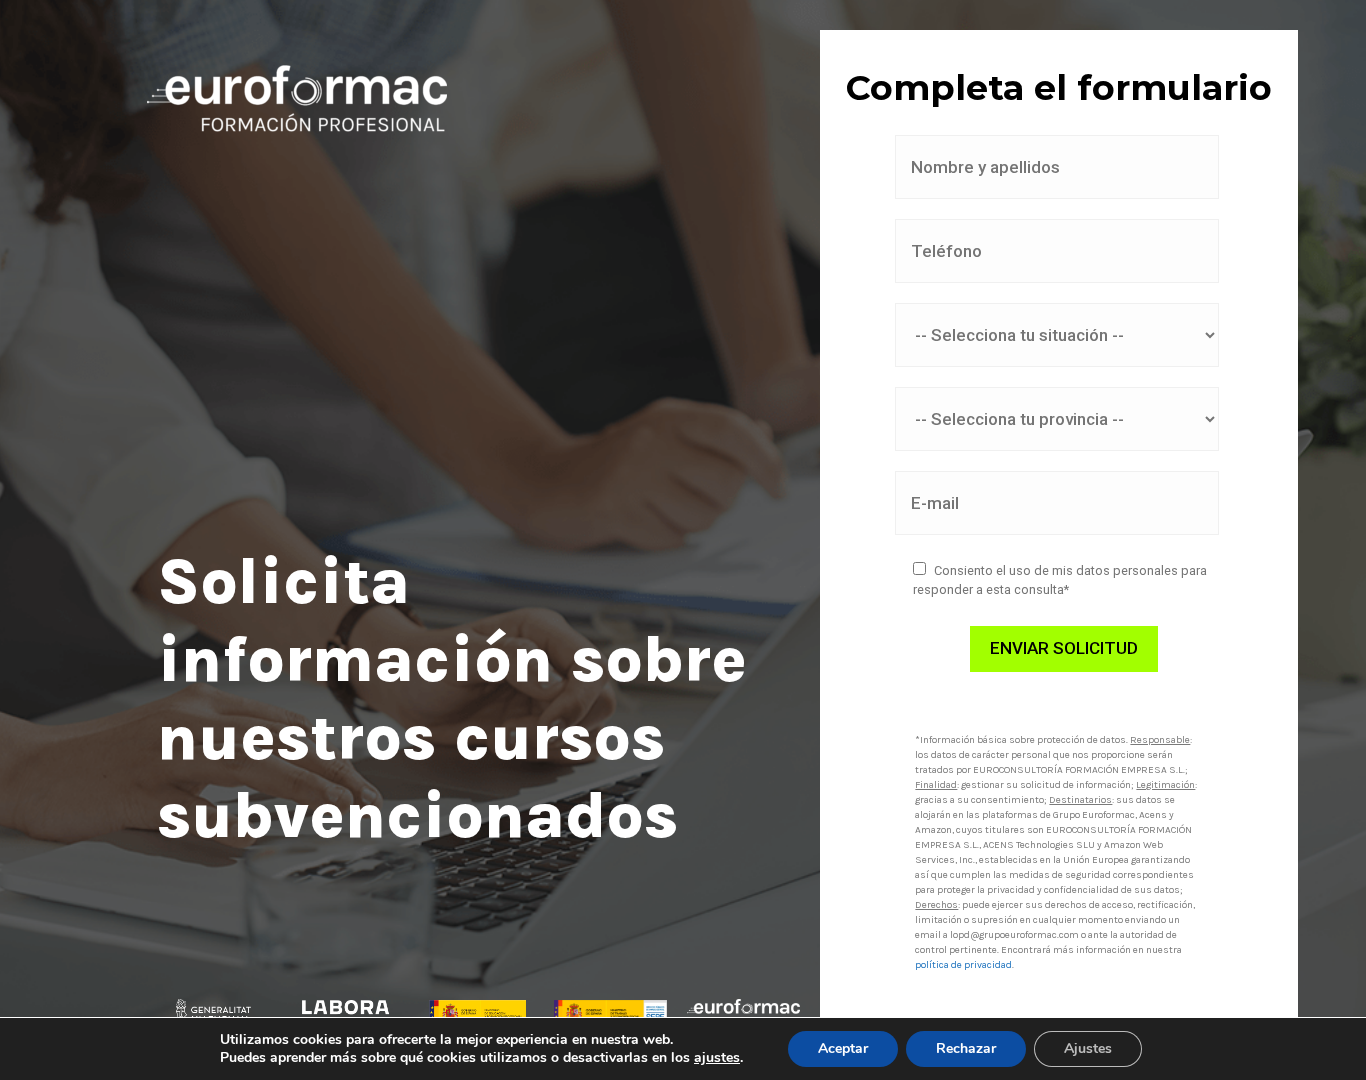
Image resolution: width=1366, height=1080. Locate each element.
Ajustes (1088, 1048)
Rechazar (966, 1048)
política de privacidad (963, 965)
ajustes (717, 1058)
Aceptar (843, 1048)
